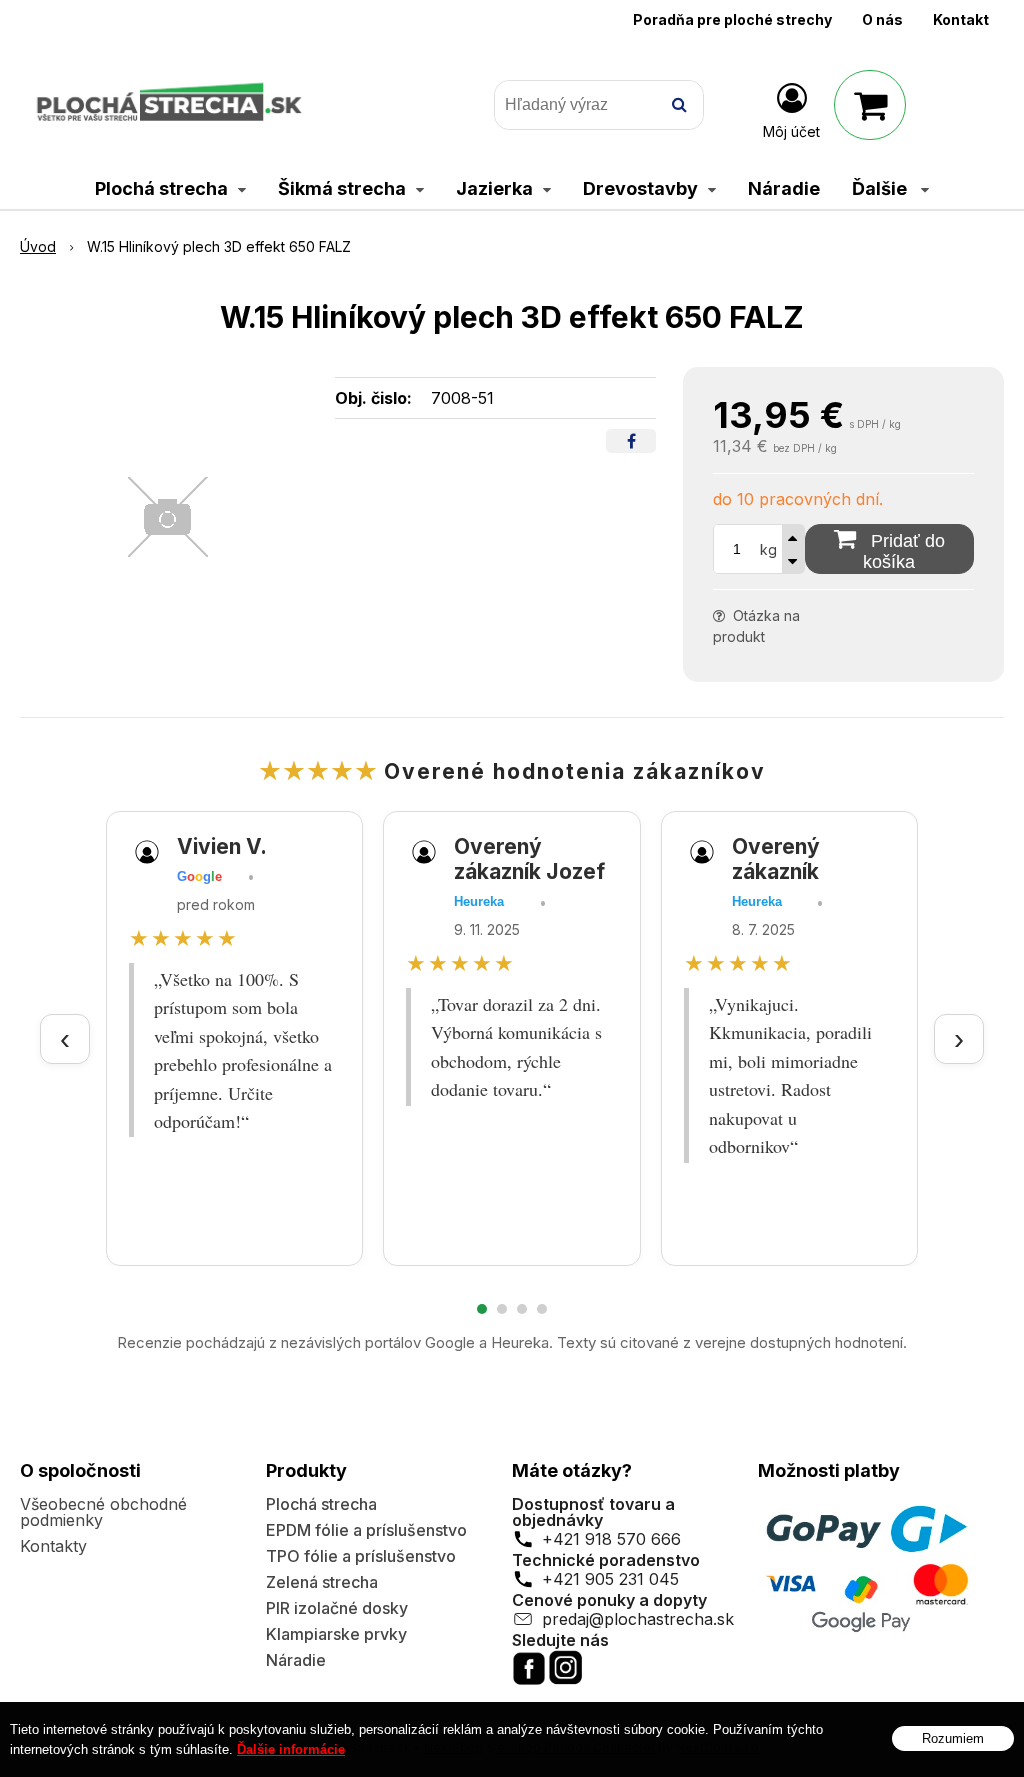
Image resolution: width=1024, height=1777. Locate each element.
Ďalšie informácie (291, 1749)
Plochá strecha (321, 1504)
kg (768, 549)
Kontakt (961, 19)
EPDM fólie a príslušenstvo (366, 1530)
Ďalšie (881, 188)
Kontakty (53, 1546)
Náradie (296, 1660)
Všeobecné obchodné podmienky (103, 1512)
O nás (882, 19)
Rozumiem (953, 1738)
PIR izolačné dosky (337, 1608)
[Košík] (870, 105)
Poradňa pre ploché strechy (732, 19)
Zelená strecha (322, 1582)
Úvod (38, 246)
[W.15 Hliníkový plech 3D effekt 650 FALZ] (167, 517)
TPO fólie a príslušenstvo (361, 1556)
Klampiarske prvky (336, 1634)
